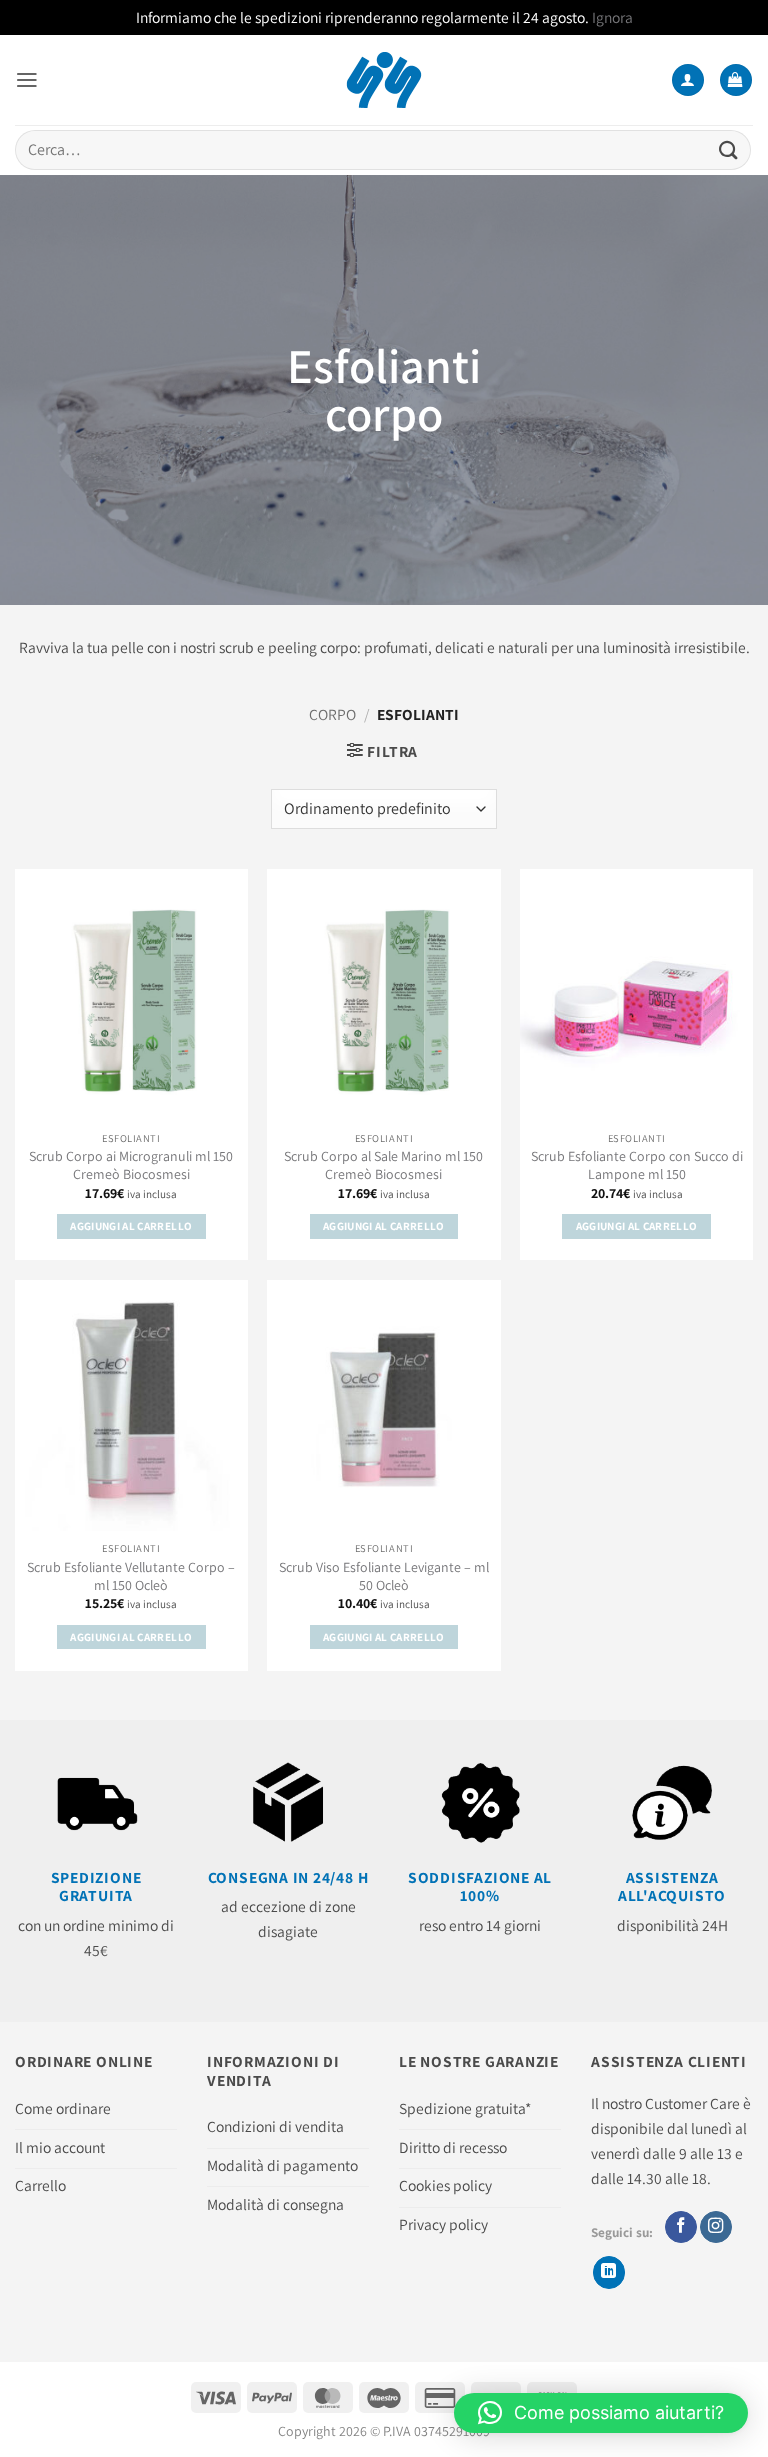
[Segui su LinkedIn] (609, 2272)
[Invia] (729, 149)
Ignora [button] (612, 17)
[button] (27, 80)
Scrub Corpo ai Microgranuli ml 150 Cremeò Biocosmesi (131, 1165)
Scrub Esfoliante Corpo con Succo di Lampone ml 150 (637, 1165)
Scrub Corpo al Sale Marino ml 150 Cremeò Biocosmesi (383, 1165)
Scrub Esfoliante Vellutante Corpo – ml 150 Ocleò (131, 1576)
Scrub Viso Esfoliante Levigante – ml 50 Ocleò (384, 1576)
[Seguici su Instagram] (716, 2227)
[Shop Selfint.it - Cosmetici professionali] (384, 80)
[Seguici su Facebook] (681, 2227)
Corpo (332, 714)
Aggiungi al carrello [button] (131, 1226)
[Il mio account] (687, 80)
